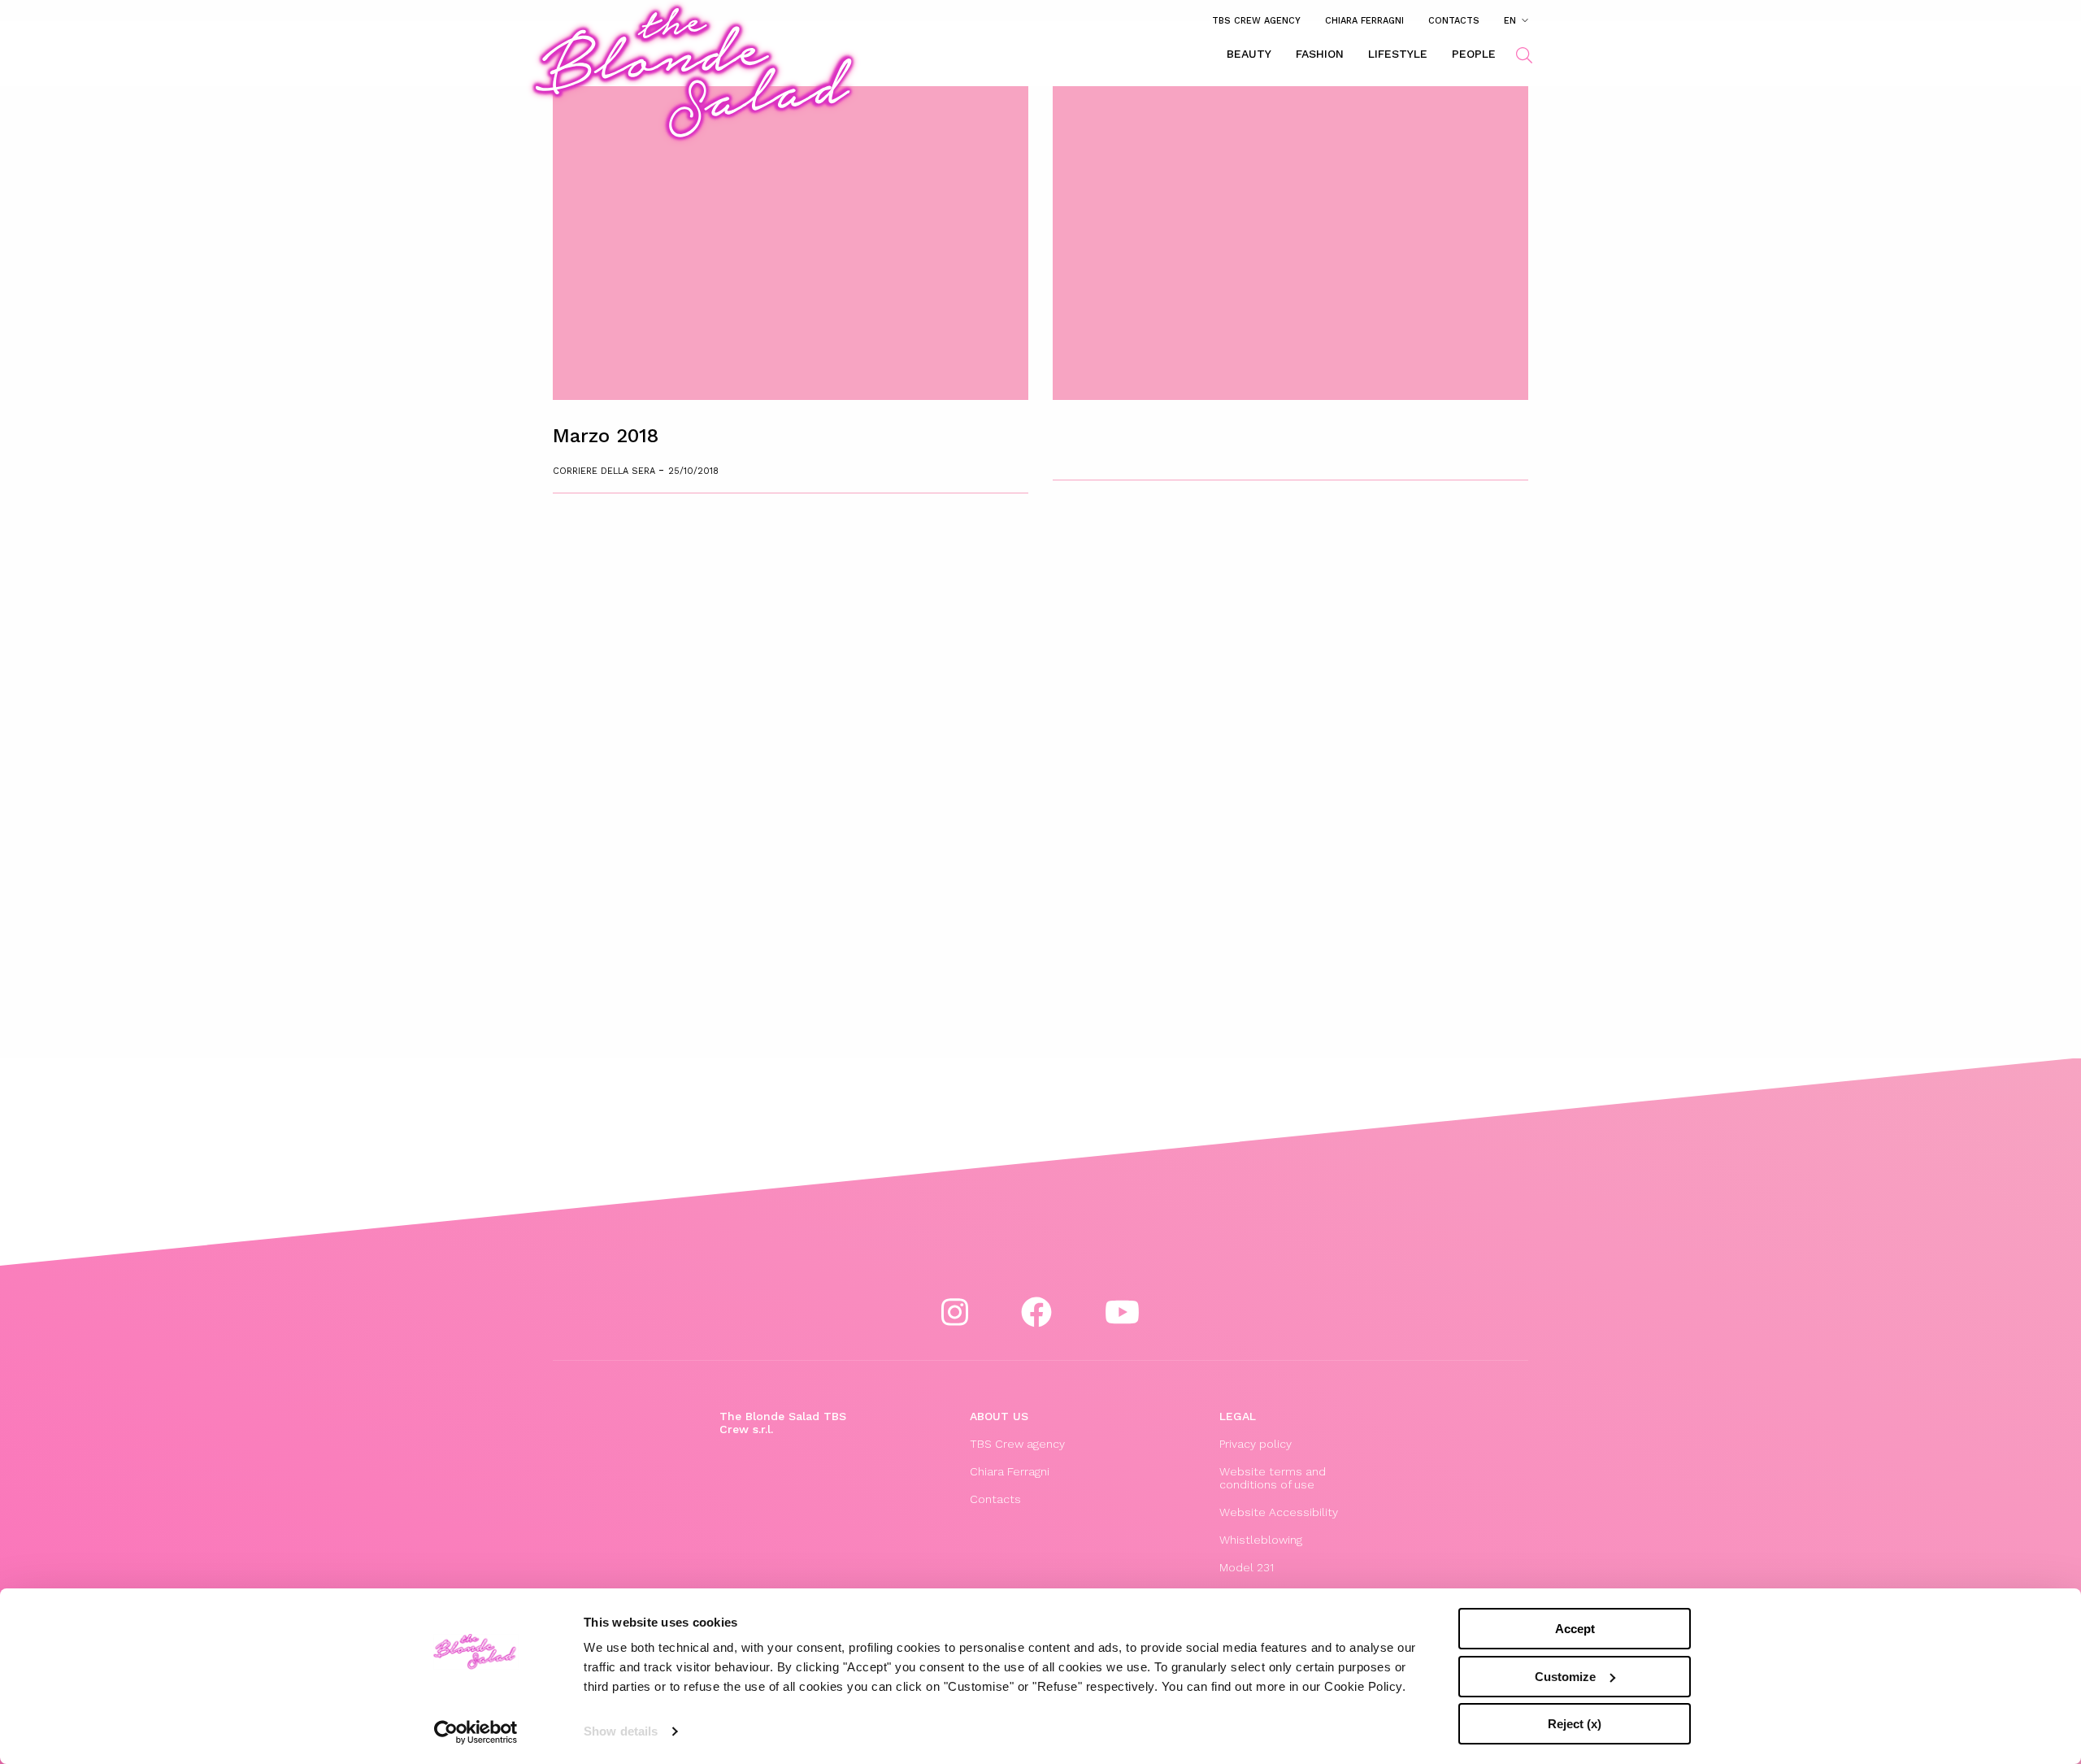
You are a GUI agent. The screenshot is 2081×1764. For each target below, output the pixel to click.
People (1474, 54)
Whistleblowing (1261, 1540)
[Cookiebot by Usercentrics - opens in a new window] (476, 1732)
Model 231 (1247, 1567)
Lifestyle (1398, 54)
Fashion (1320, 54)
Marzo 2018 (606, 436)
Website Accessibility (1279, 1512)
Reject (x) (1575, 1724)
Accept (1575, 1629)
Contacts (1454, 20)
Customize (1565, 1677)
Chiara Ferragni (1364, 20)
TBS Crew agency (1256, 20)
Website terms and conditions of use (1273, 1478)
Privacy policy (1256, 1444)
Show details (621, 1731)
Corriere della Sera (606, 471)
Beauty (1249, 54)
